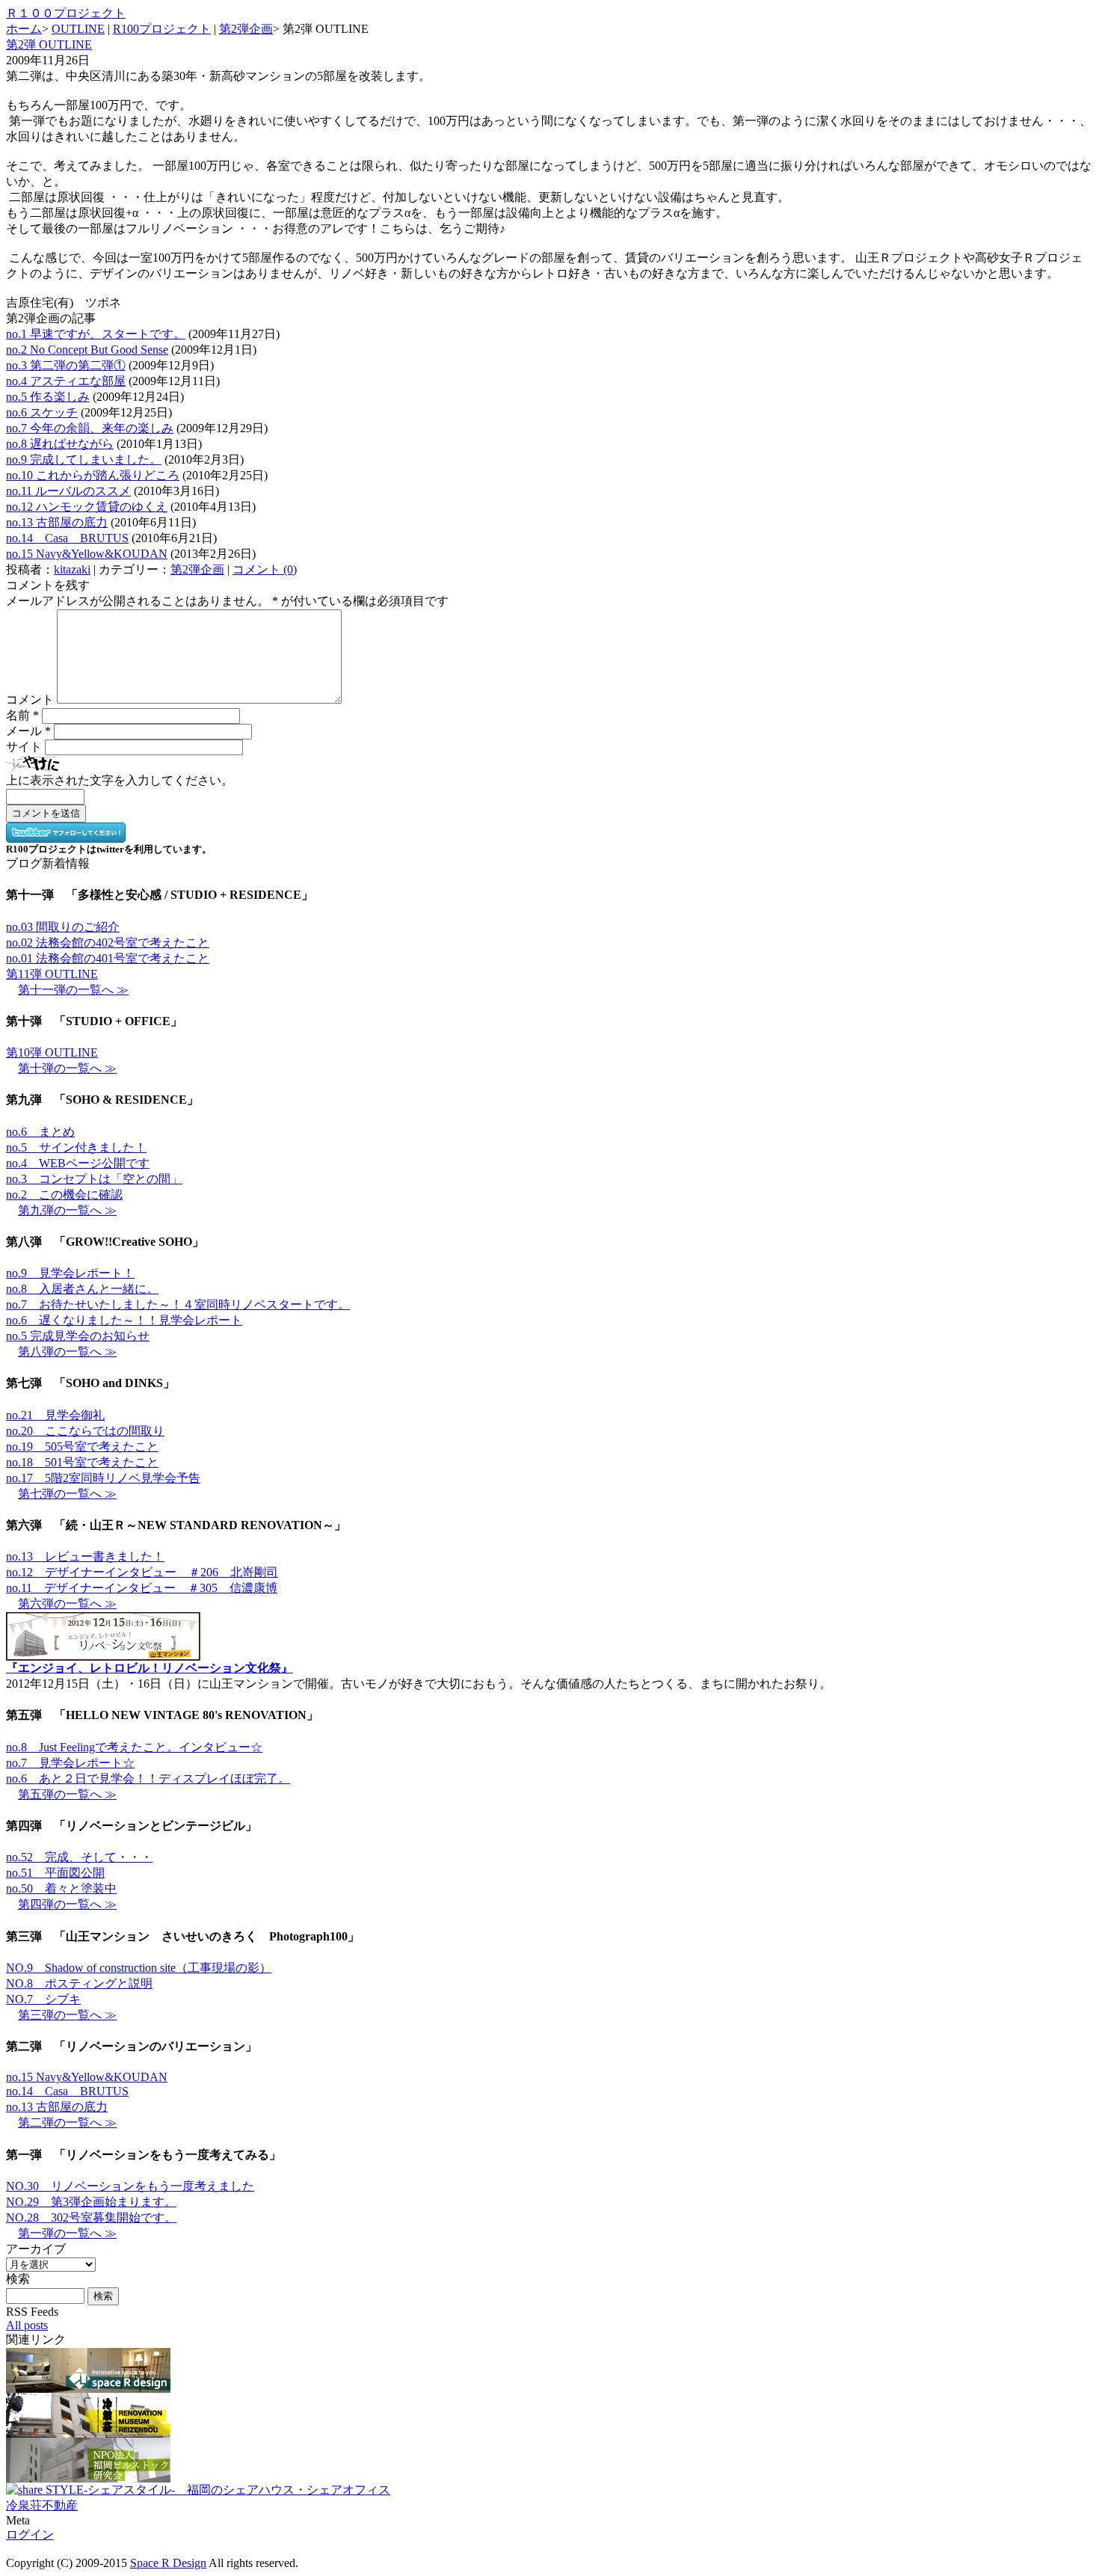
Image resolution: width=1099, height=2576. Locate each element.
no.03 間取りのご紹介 (63, 927)
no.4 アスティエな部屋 (66, 381)
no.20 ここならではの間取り (85, 1431)
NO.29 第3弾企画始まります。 (91, 2202)
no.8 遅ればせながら (60, 444)
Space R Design (168, 2563)
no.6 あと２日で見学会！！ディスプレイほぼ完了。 (148, 1779)
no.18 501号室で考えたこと (82, 1462)
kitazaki (72, 569)
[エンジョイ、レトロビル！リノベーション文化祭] (103, 1654)
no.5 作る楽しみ (48, 397)
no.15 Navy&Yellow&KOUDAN (87, 554)
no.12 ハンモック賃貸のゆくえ (87, 507)
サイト (24, 747)
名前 (22, 715)
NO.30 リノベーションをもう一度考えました (130, 2186)
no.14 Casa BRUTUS (67, 538)
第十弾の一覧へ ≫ (67, 1068)
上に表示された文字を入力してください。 (120, 780)
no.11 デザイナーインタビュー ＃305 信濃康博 (142, 1588)
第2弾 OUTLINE (49, 44)
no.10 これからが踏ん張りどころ (93, 475)
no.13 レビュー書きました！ (85, 1556)
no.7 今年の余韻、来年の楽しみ (90, 428)
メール (28, 731)
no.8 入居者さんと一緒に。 (82, 1289)
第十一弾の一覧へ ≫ (73, 990)
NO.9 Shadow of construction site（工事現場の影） (139, 1968)
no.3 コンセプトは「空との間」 (94, 1179)
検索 (18, 2279)
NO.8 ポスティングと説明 (79, 1983)
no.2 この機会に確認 (64, 1195)
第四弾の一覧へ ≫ (67, 1904)
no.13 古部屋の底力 (57, 522)
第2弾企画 (246, 29)
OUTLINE (78, 29)
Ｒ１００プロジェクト (66, 13)
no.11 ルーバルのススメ (68, 491)
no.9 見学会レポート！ (70, 1273)
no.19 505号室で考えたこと (82, 1447)
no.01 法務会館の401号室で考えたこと (108, 958)
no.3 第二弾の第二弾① (66, 365)
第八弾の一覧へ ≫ (67, 1352)
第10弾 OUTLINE (52, 1052)
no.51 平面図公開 (55, 1873)
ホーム (24, 29)
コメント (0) (265, 569)
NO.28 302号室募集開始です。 (91, 2217)
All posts (27, 2325)
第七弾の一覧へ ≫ (67, 1494)
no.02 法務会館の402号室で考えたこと (108, 943)
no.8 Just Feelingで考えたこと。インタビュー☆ (134, 1747)
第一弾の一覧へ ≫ (67, 2233)
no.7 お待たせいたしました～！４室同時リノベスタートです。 (178, 1304)
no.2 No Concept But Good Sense (87, 350)
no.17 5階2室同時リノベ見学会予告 (103, 1478)
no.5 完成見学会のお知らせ (78, 1336)
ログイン (30, 2534)
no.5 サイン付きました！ (76, 1147)
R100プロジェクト (162, 29)
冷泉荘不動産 (42, 2505)
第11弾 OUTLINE (52, 974)
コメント (30, 700)
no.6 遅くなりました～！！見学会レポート (124, 1320)
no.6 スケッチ (42, 412)
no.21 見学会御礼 (55, 1415)
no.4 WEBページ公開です (78, 1163)
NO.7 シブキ (43, 1999)
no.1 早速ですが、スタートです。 (96, 334)
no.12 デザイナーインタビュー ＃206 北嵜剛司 (142, 1572)
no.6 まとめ (40, 1132)
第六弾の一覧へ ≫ (67, 1604)
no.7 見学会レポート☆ (70, 1763)
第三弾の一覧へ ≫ (67, 2015)
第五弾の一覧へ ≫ (67, 1794)
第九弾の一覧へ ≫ (67, 1210)
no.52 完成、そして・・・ (79, 1857)
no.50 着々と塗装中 (61, 1888)
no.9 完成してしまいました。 (84, 459)
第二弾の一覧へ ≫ (67, 2122)
